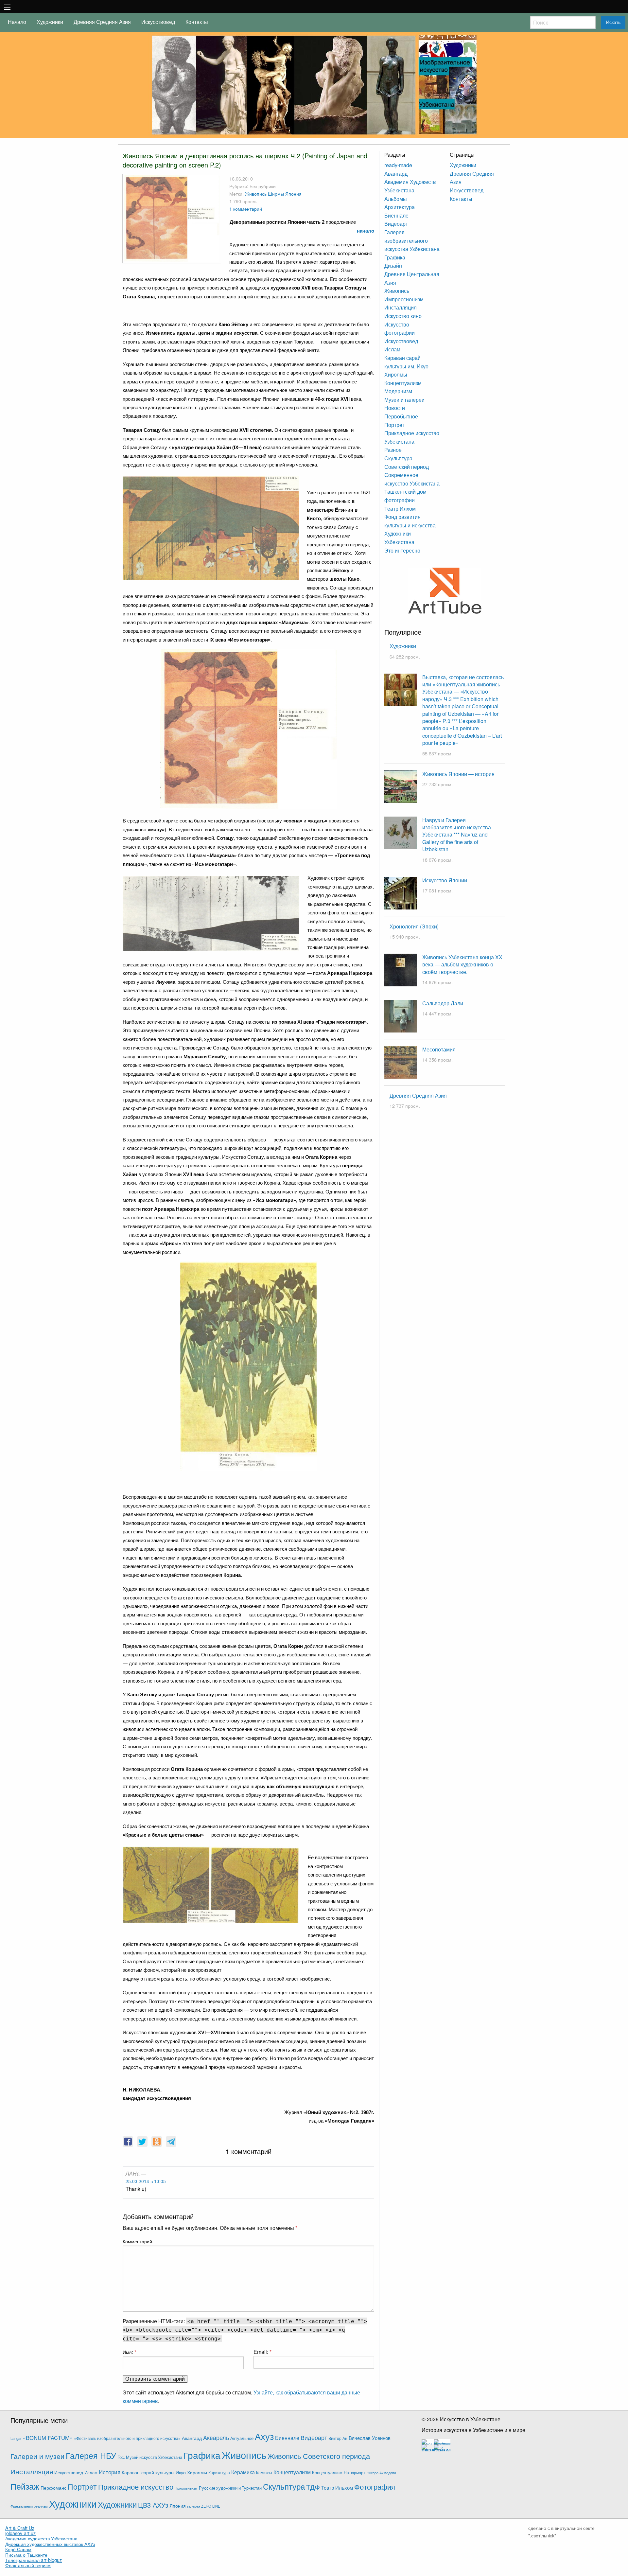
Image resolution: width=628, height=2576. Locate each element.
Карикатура (219, 2472)
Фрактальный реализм (29, 2506)
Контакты (197, 22)
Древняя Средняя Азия (102, 22)
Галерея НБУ (91, 2455)
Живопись (256, 194)
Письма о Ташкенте (26, 2555)
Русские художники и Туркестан (230, 2488)
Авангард (396, 174)
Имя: (129, 2352)
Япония (293, 194)
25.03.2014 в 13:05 (146, 2181)
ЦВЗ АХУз (153, 2505)
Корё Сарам (18, 2549)
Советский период (407, 467)
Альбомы (396, 199)
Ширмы (276, 194)
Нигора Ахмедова (381, 2473)
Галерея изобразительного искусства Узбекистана (412, 240)
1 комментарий (246, 209)
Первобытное (401, 416)
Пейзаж (25, 2486)
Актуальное (242, 2438)
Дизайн (393, 265)
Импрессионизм (404, 299)
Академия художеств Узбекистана (41, 2538)
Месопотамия (439, 1049)
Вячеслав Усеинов (370, 2438)
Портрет (394, 425)
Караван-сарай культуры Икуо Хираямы (164, 2472)
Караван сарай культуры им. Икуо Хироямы (406, 366)
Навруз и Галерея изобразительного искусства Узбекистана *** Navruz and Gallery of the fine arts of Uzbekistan (457, 835)
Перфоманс (53, 2488)
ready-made (398, 165)
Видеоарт (396, 224)
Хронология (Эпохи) (414, 926)
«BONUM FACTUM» (48, 2438)
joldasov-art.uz (20, 2533)
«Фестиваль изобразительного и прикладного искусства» (127, 2438)
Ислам (392, 349)
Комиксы (264, 2472)
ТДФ (313, 2487)
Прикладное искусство (136, 2486)
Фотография (375, 2487)
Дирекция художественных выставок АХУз (50, 2544)
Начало (17, 22)
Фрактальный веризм (28, 2565)
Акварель (216, 2437)
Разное (393, 450)
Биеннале (396, 215)
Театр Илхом (400, 509)
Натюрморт (355, 2473)
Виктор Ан (338, 2438)
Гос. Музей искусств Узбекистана (150, 2457)
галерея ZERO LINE (204, 2506)
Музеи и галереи (404, 400)
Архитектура (400, 207)
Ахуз (264, 2436)
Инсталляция (401, 307)
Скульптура (398, 458)
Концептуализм (403, 383)
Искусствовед (158, 22)
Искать (613, 22)
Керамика (243, 2472)
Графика (395, 257)
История (110, 2472)
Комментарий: (138, 2241)
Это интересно (402, 550)
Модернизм (398, 391)
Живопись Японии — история (458, 774)
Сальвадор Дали (443, 1003)
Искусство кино (403, 316)
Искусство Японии (445, 880)
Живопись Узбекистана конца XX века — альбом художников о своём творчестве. (462, 964)
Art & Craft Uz (20, 2528)
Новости (395, 408)
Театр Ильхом (337, 2488)
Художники (50, 22)
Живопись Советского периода (319, 2456)
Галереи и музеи (37, 2456)
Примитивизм (186, 2488)
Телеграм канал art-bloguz (34, 2560)
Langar (16, 2438)
